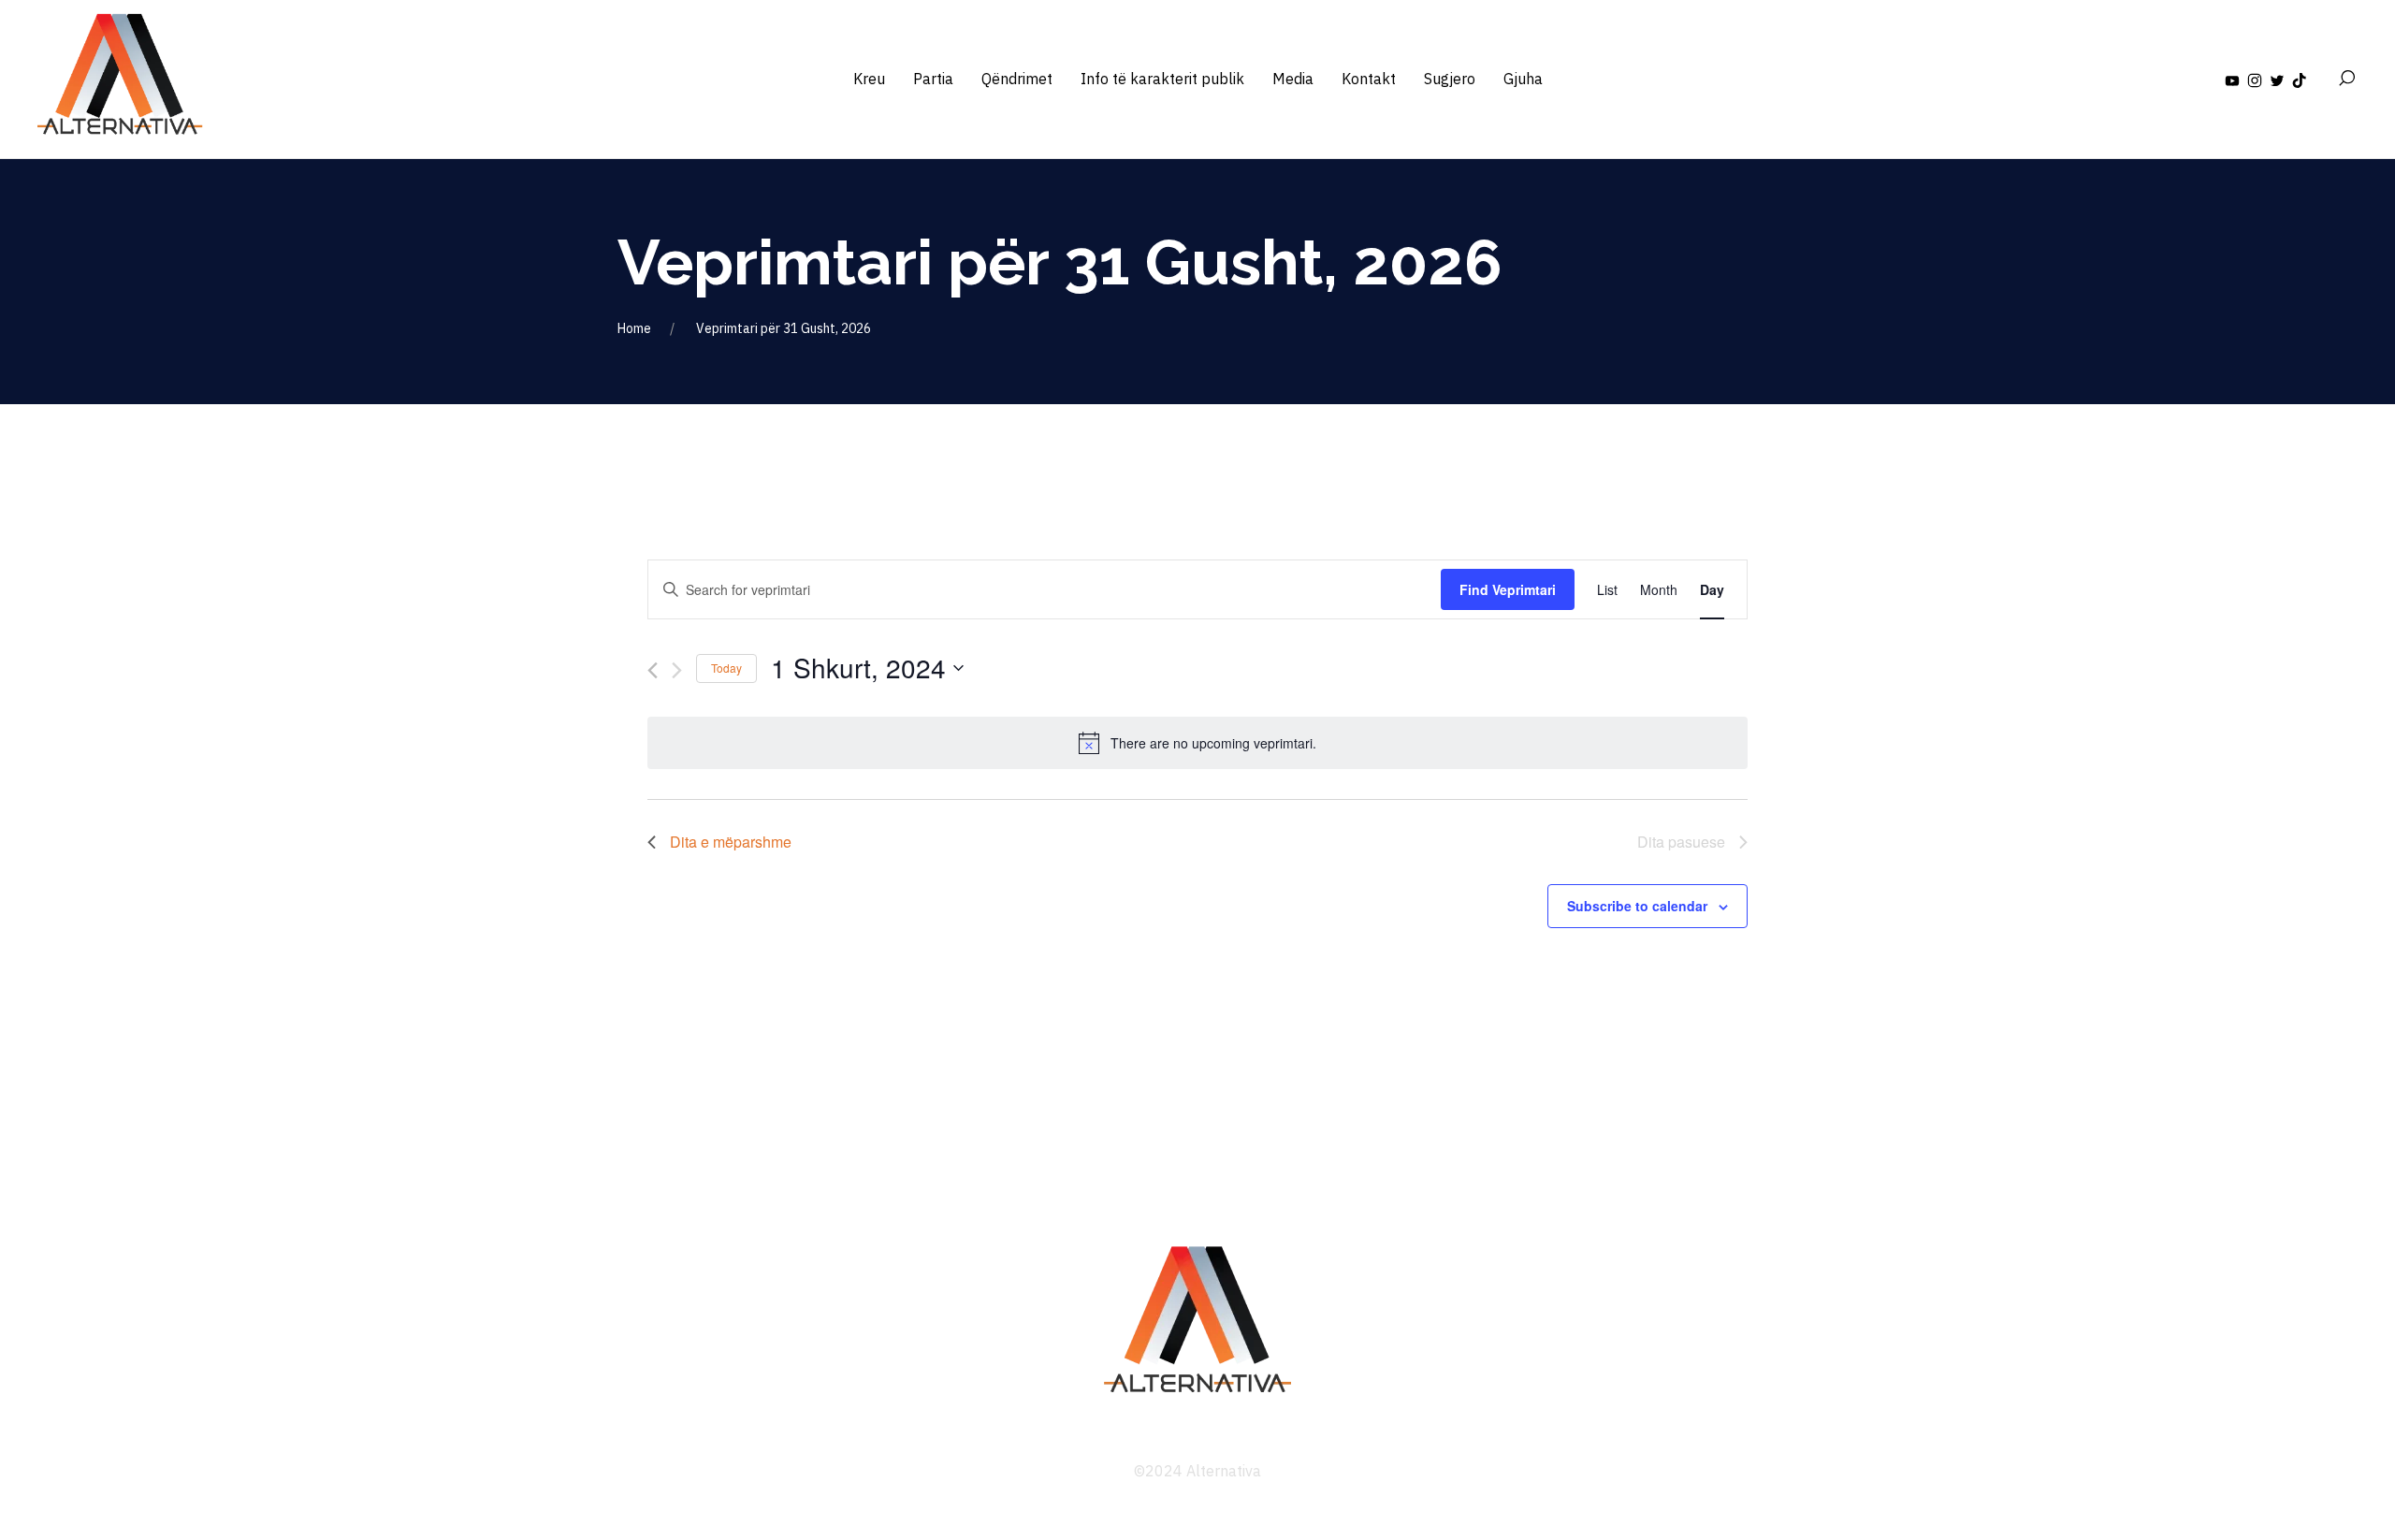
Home (634, 328)
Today (726, 668)
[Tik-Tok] (2300, 79)
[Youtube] (2232, 79)
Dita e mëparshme (731, 842)
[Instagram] (2255, 79)
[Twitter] (2277, 79)
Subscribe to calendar (1637, 906)
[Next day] (677, 670)
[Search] (2346, 79)
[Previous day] (653, 670)
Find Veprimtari (1508, 589)
